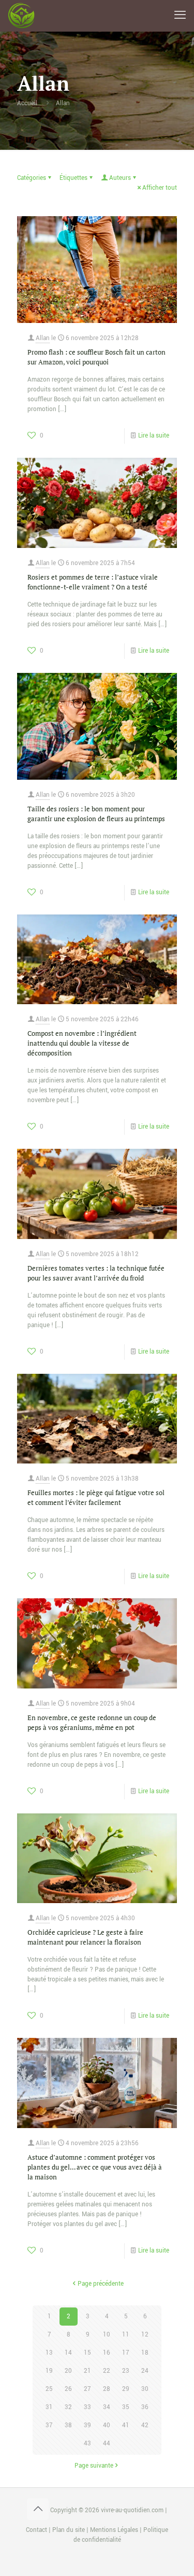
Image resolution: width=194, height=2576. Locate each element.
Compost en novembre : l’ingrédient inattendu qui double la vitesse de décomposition (82, 1043)
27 (87, 2389)
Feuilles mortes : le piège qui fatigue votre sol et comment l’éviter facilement (96, 1497)
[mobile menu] (180, 16)
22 (107, 2371)
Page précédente (101, 2284)
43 (87, 2444)
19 (49, 2371)
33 (87, 2407)
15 (87, 2353)
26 (68, 2389)
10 (107, 2335)
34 (107, 2407)
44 (107, 2444)
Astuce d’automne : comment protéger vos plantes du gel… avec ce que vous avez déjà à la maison (95, 2167)
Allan (63, 103)
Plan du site (69, 2530)
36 (145, 2407)
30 (145, 2389)
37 (49, 2425)
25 (49, 2389)
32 (68, 2407)
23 (126, 2371)
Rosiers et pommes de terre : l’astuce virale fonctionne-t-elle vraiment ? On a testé (93, 582)
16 (107, 2353)
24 (145, 2371)
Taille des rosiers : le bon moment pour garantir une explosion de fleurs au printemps (96, 814)
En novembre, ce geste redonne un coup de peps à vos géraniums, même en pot (92, 1722)
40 (107, 2425)
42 (145, 2425)
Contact (36, 2530)
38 (68, 2425)
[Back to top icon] (38, 2509)
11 (126, 2335)
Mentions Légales (114, 2530)
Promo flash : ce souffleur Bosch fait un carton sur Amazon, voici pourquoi (96, 357)
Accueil (27, 103)
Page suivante (94, 2466)
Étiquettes (73, 178)
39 (87, 2425)
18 (145, 2353)
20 (68, 2371)
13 (49, 2353)
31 (49, 2407)
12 (145, 2335)
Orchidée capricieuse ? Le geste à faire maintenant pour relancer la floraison (85, 1937)
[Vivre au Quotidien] (21, 16)
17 (126, 2353)
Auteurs (120, 178)
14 (68, 2353)
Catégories (32, 178)
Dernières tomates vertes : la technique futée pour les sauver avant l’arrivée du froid (96, 1273)
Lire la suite (154, 436)
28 (107, 2389)
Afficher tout (160, 188)
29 (126, 2389)
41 (126, 2425)
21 (87, 2371)
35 (126, 2407)
